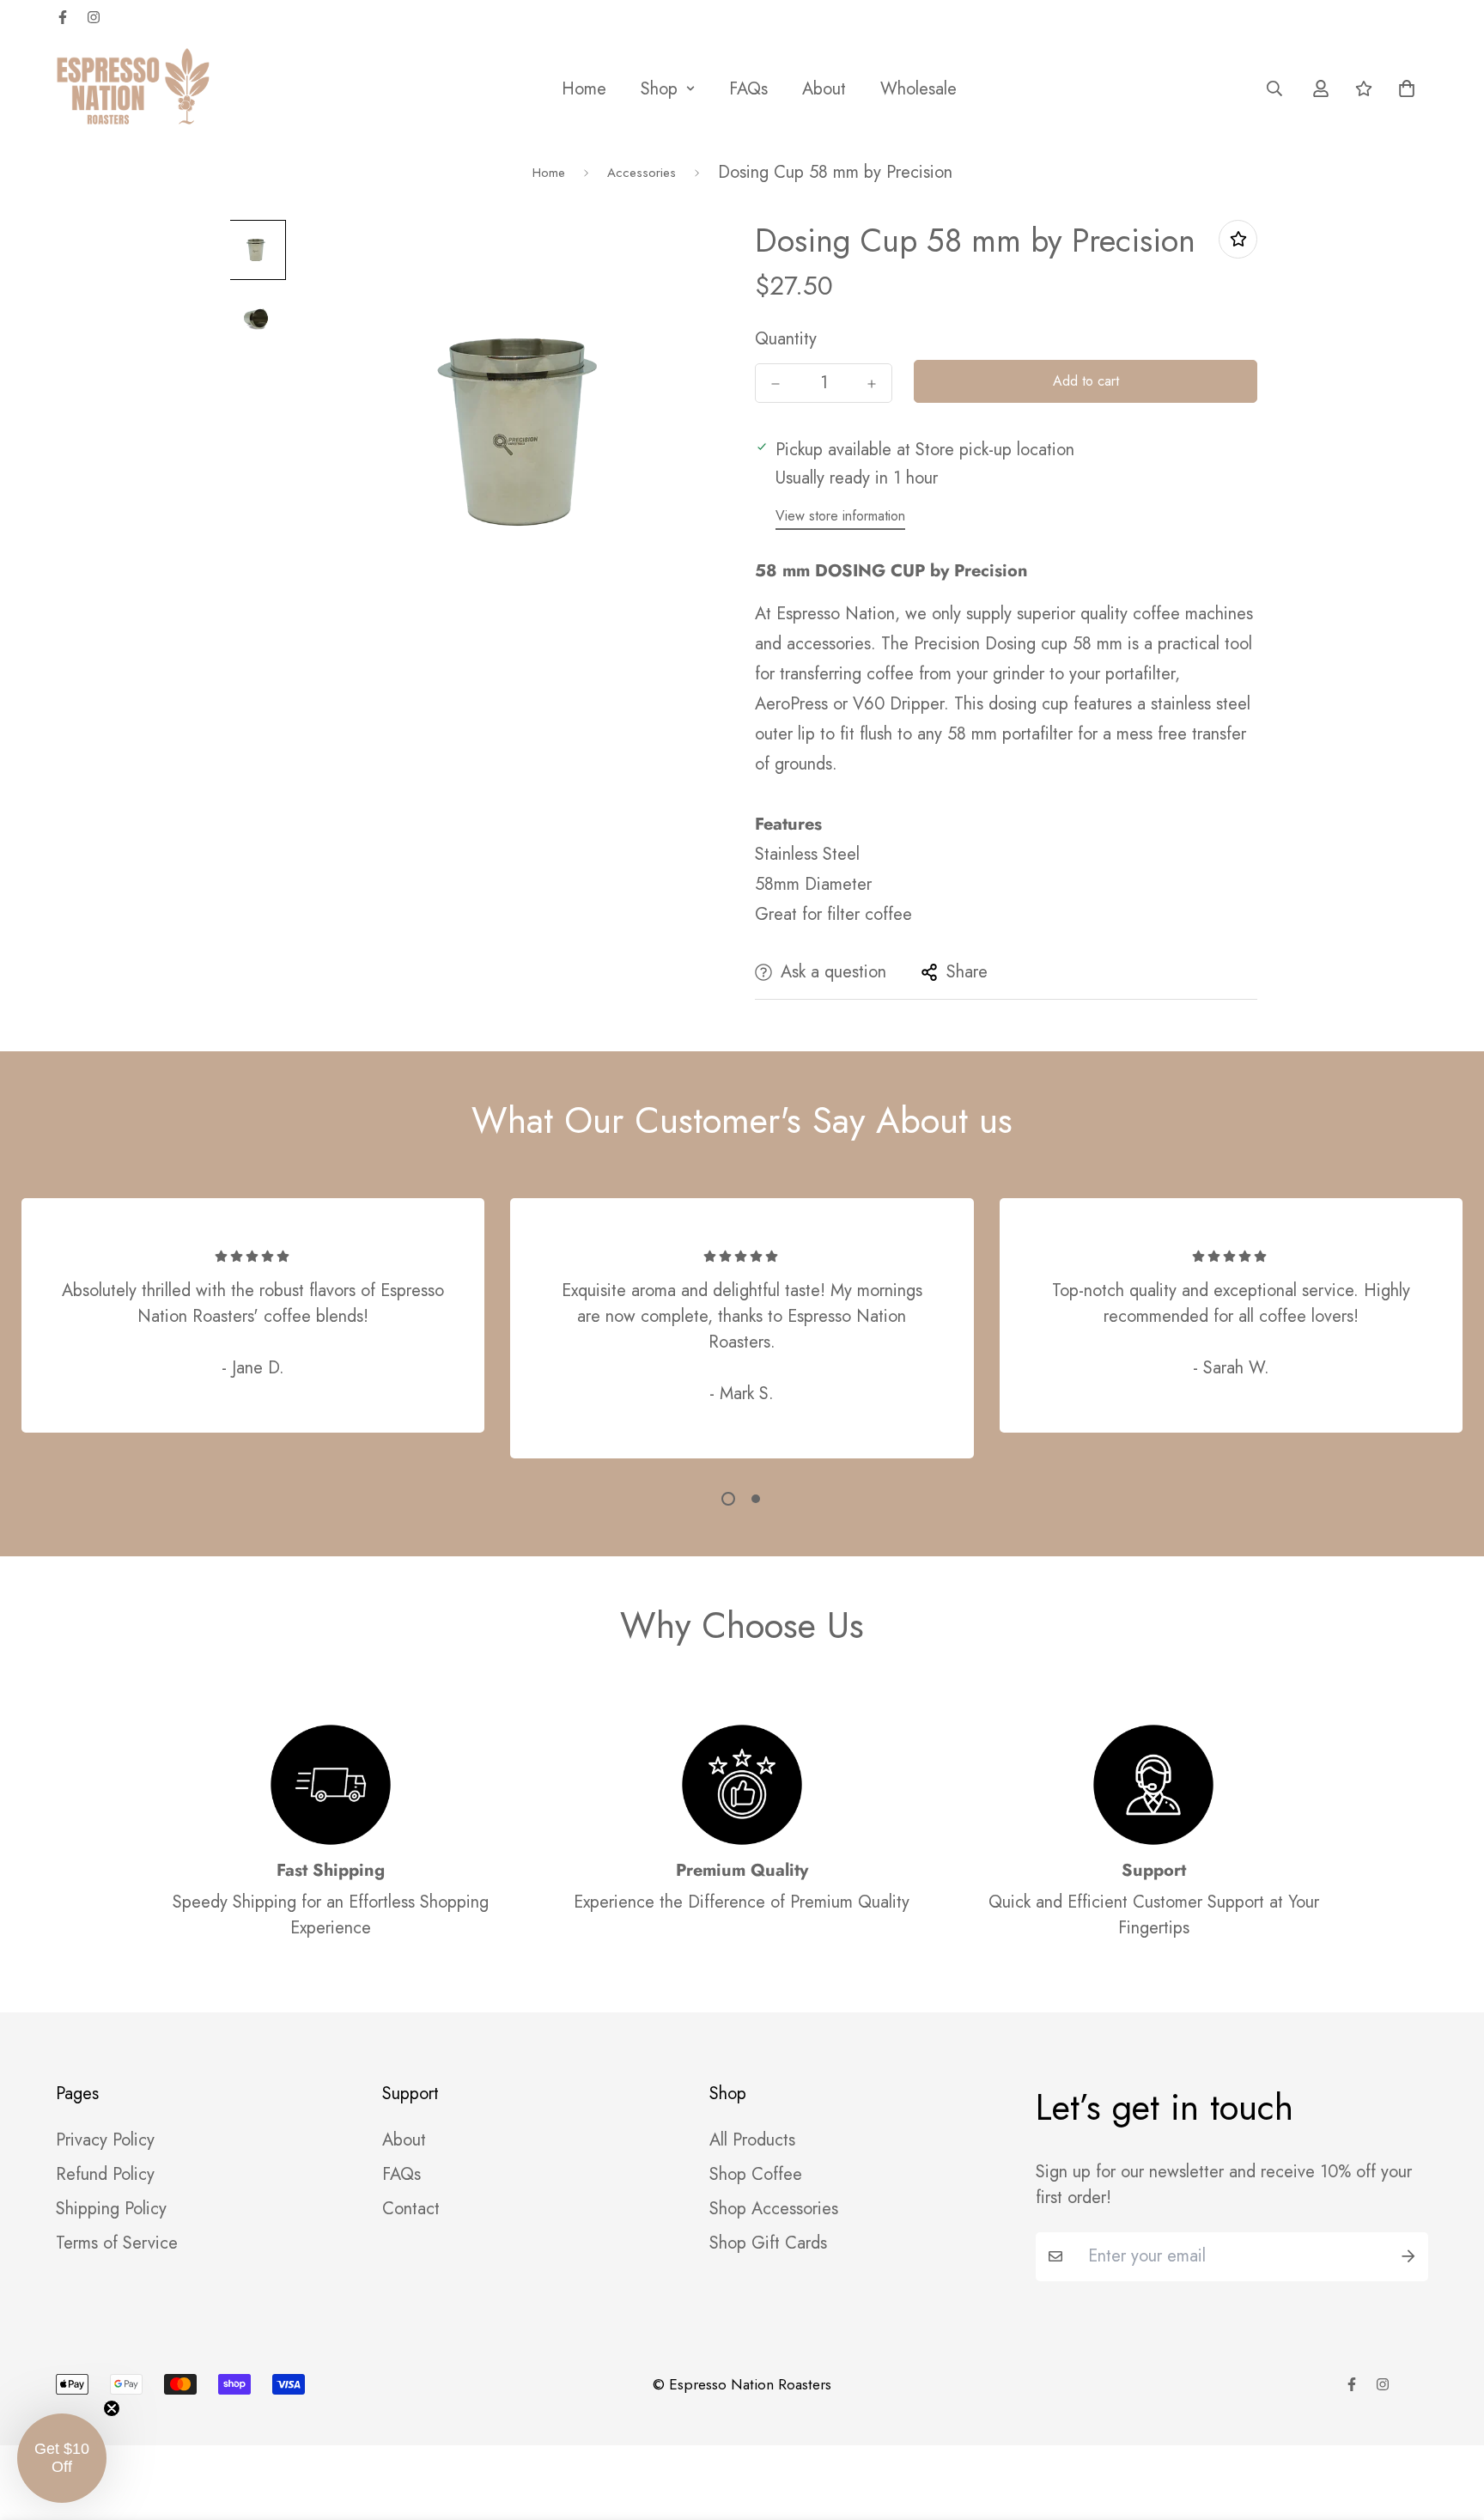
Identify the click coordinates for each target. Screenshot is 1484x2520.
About (824, 89)
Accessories (642, 173)
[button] (1402, 88)
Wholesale (918, 89)
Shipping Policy (111, 2209)
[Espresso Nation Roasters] (133, 88)
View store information (840, 516)
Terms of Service (117, 2243)
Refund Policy (105, 2175)
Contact (411, 2209)
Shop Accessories (774, 2209)
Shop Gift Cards (768, 2243)
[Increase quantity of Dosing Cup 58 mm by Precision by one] (872, 384)
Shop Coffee (756, 2175)
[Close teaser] (112, 2408)
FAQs (748, 89)
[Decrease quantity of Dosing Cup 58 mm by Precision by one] (775, 384)
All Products (752, 2140)
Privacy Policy (105, 2140)
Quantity (786, 339)
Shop (659, 89)
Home (584, 89)
